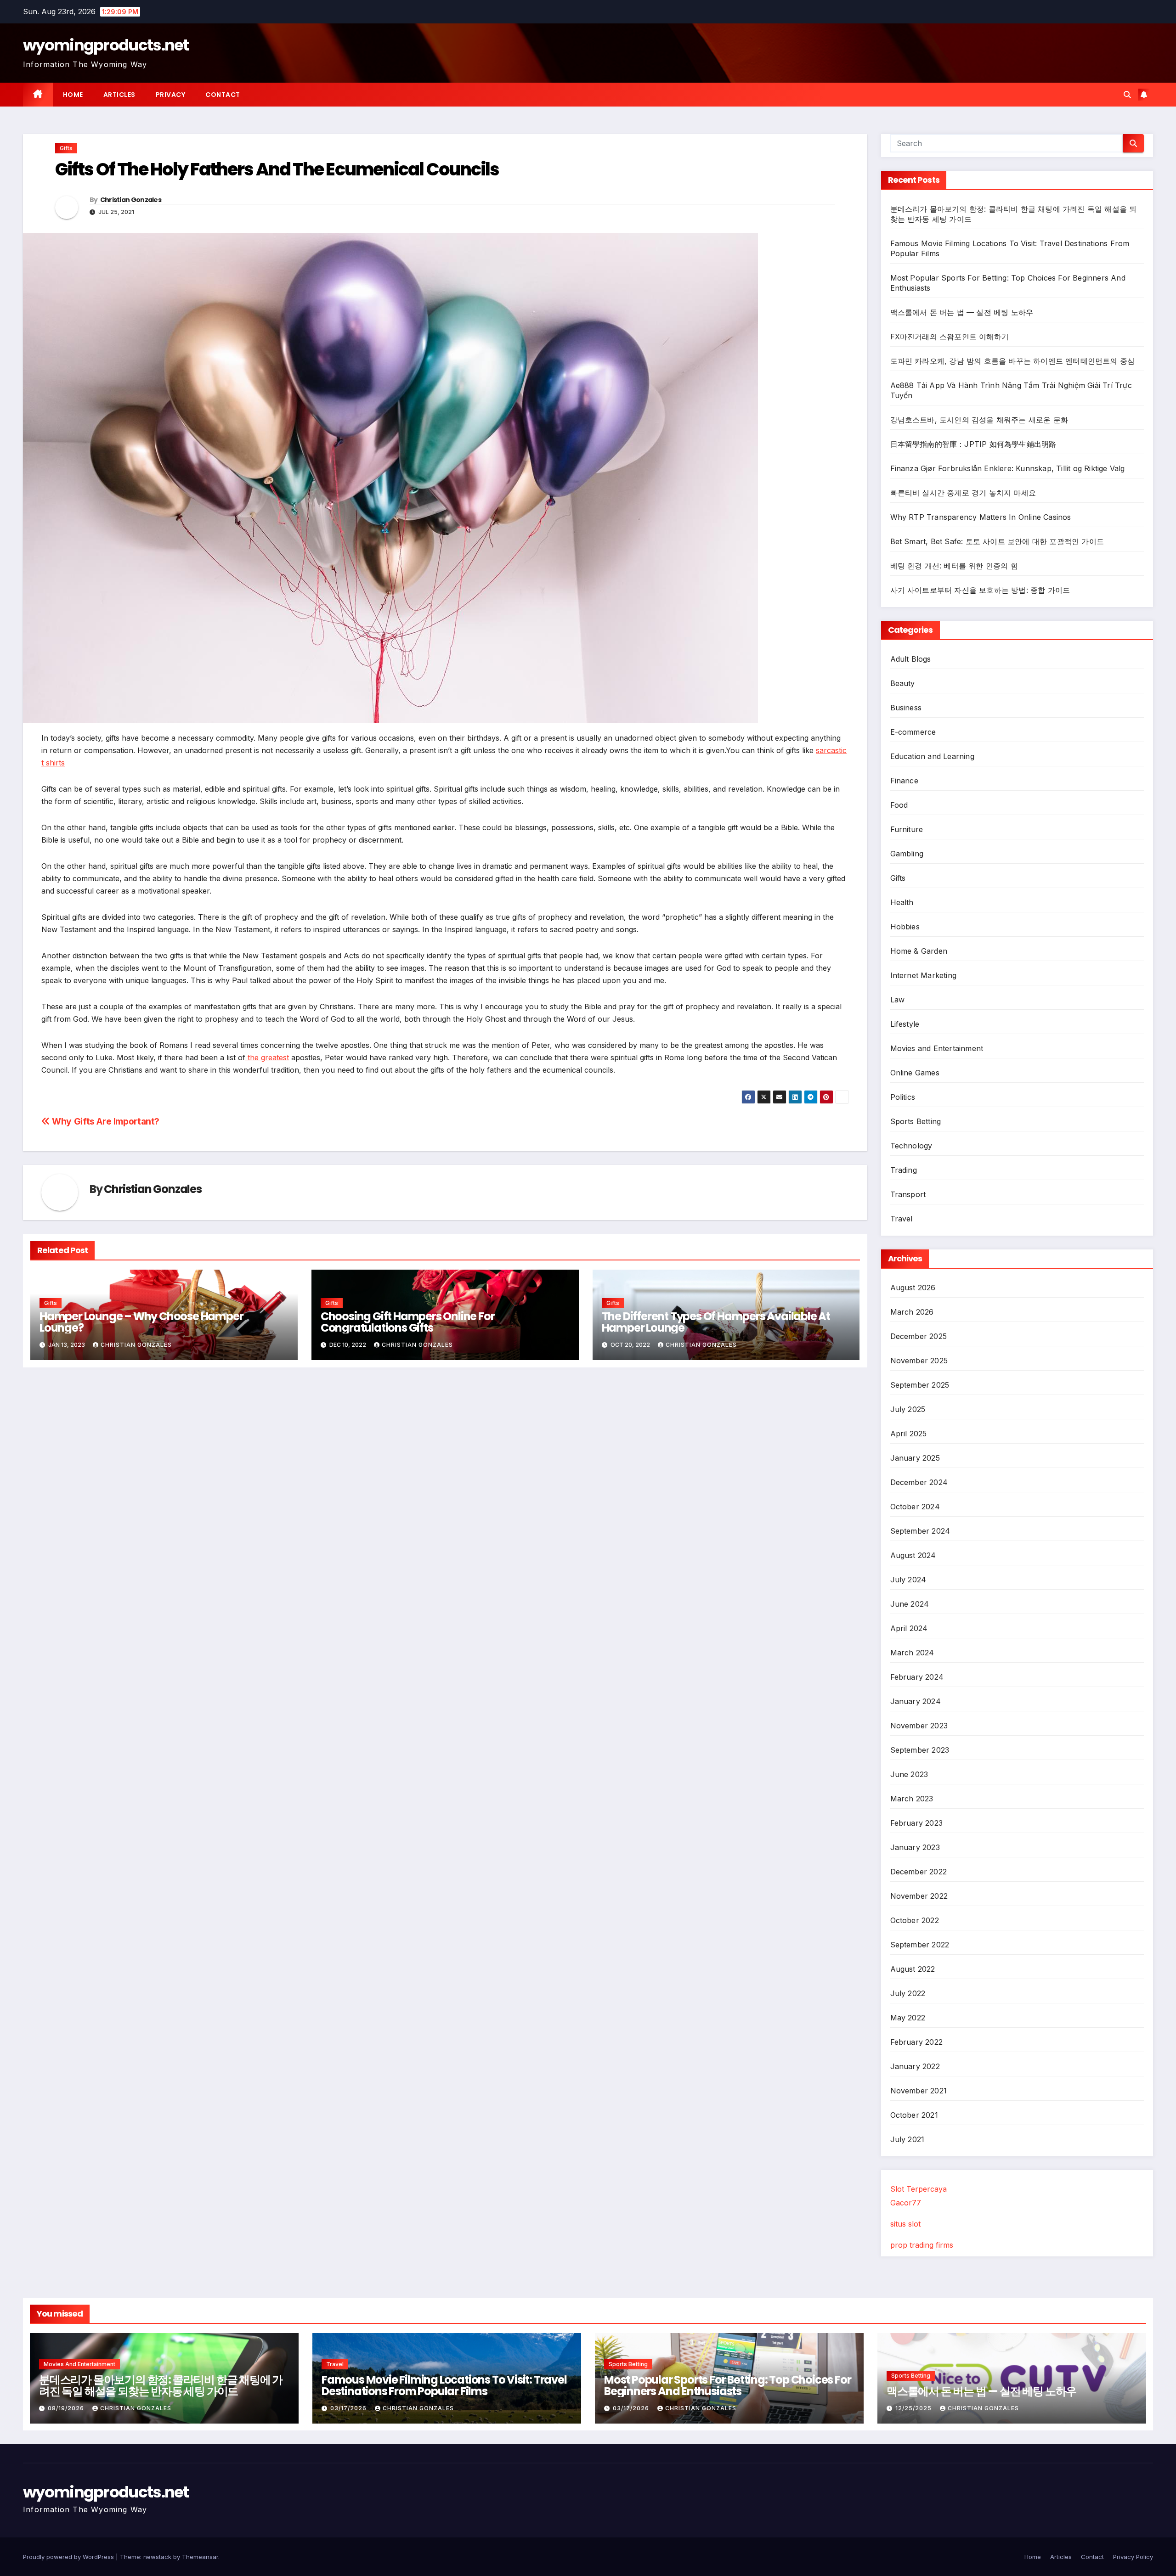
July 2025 (908, 1409)
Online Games (915, 1073)
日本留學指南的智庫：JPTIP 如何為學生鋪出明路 (973, 444)
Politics (903, 1097)
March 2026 (912, 1312)
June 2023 (909, 1774)
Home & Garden (919, 951)
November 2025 (919, 1361)
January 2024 (916, 1701)
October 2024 (915, 1507)
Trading (904, 1170)
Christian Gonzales (131, 200)
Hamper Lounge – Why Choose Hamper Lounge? (141, 1322)
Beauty (903, 683)
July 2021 (907, 2139)
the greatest (267, 1057)
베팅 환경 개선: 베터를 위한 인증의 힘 (954, 566)
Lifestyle (905, 1024)
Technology (911, 1146)
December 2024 (919, 1482)
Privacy (171, 95)
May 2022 (908, 2018)
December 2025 (919, 1336)
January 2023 (915, 1847)
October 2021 (914, 2115)
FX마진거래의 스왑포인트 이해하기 (950, 337)
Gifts (66, 148)
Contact (223, 95)
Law (898, 1000)
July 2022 (908, 1993)
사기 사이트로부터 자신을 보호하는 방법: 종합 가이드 (980, 590)
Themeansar (200, 2557)
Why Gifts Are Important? (105, 1121)
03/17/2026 (349, 2408)
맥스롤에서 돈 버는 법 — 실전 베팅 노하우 (962, 312)
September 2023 (920, 1750)
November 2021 (919, 2091)
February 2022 (917, 2042)
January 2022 (915, 2066)
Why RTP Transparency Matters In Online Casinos (981, 517)
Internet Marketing (924, 975)
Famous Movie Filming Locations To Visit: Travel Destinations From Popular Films (444, 2385)
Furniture (907, 829)
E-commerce (913, 732)
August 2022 (913, 1969)
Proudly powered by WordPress (69, 2557)
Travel (902, 1219)
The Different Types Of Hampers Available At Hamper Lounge (716, 1322)
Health (902, 902)
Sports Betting (916, 1121)
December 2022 (919, 1872)
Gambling (907, 854)
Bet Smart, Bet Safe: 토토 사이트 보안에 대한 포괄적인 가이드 (997, 541)
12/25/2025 (914, 2408)
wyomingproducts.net (106, 45)
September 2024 (920, 1531)
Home (73, 95)
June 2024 (910, 1604)
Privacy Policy (1133, 2557)
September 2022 (920, 1945)
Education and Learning (932, 756)
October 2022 (915, 1920)
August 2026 (913, 1288)
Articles (119, 95)
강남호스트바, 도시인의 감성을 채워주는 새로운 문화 (979, 420)
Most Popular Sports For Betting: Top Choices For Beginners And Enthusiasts (727, 2385)
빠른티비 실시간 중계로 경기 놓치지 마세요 (963, 493)
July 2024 (908, 1580)
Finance (904, 781)
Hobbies (905, 927)
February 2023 (917, 1823)
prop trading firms (922, 2245)
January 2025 (915, 1458)
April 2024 (909, 1628)
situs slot (905, 2224)
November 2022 (919, 1896)
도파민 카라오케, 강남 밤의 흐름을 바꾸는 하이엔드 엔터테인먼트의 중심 (1013, 361)
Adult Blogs (911, 659)
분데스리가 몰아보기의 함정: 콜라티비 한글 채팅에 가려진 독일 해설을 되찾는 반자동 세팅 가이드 (161, 2385)
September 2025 (920, 1385)
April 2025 (909, 1434)
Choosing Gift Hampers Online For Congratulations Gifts (408, 1322)
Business (906, 708)
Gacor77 (906, 2203)
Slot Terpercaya (919, 2189)
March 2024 (912, 1653)
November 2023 (919, 1726)
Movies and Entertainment (937, 1048)
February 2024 (917, 1677)
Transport (908, 1194)
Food (899, 805)
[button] (1127, 95)
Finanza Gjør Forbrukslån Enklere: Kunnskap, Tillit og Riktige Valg (1008, 468)
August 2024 (913, 1555)
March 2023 (912, 1799)
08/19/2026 (67, 2408)
